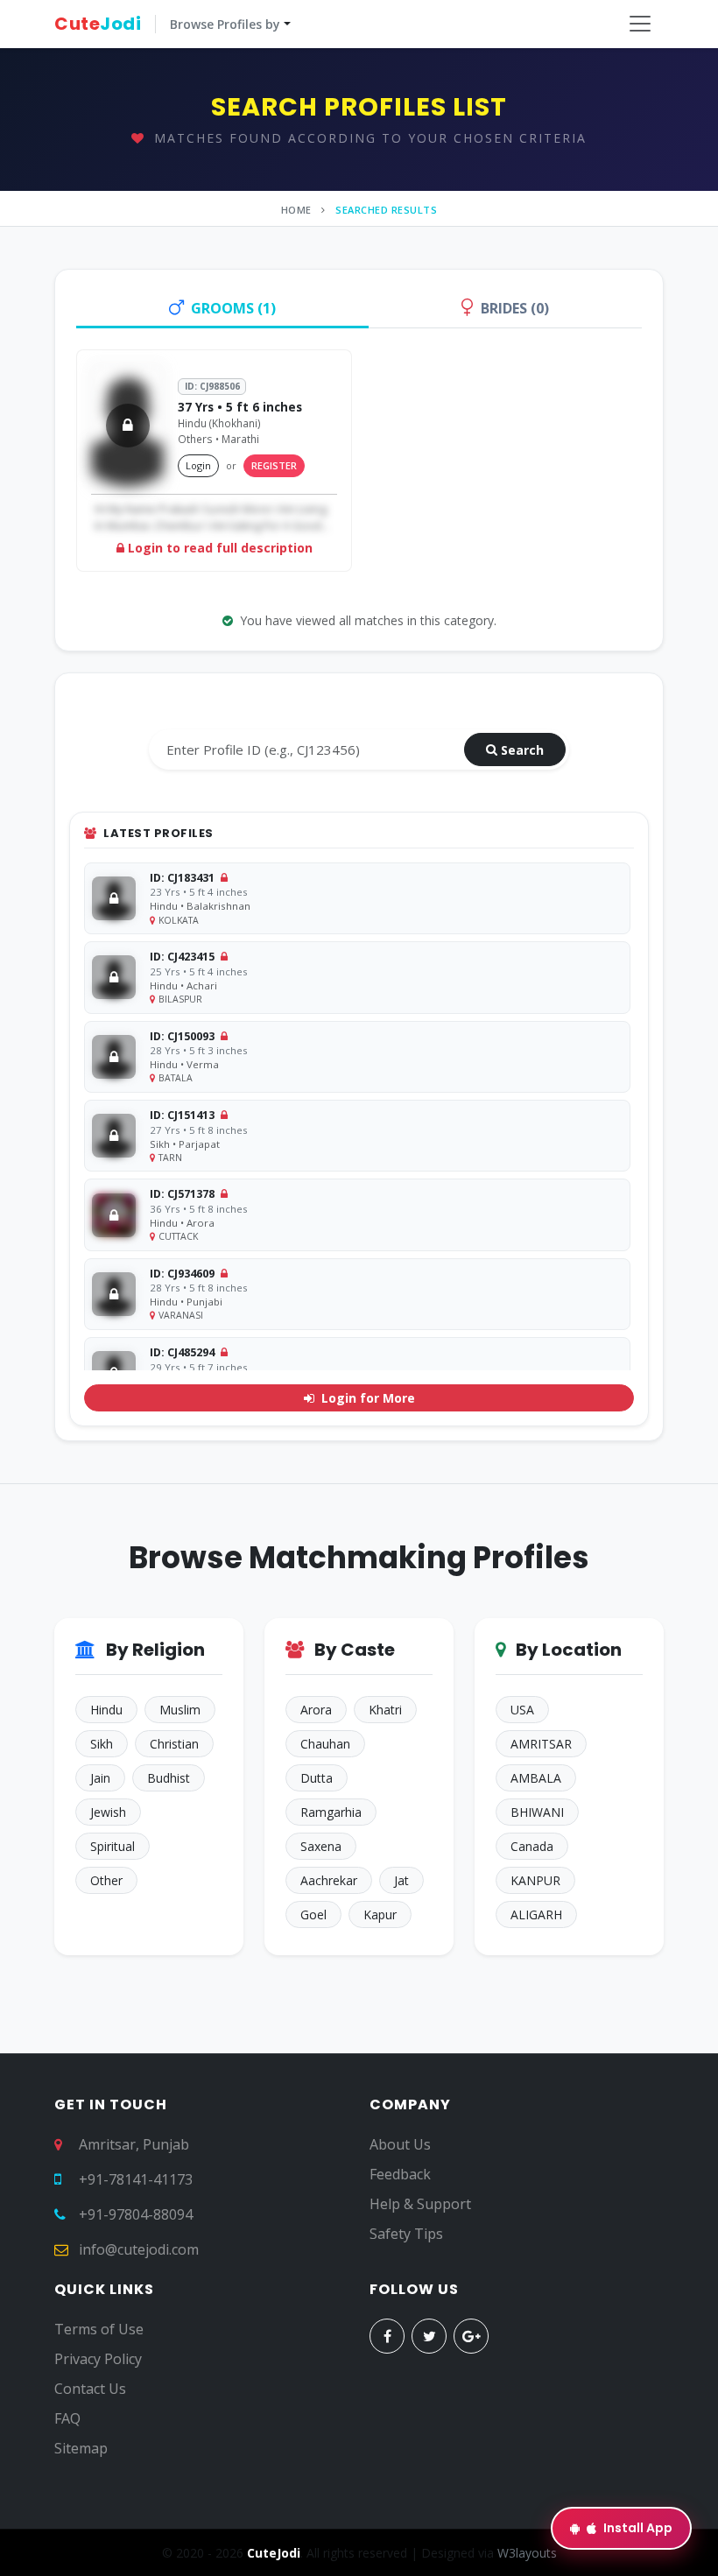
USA (522, 1710)
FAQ (67, 2418)
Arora (316, 1710)
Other (106, 1880)
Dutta (317, 1778)
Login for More (366, 1398)
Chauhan (325, 1744)
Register (274, 465)
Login (198, 465)
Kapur (380, 1914)
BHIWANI (537, 1812)
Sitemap (81, 2448)
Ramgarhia (331, 1812)
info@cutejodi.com (139, 2249)
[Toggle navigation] (640, 24)
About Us (400, 2144)
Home (296, 210)
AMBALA (536, 1778)
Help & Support (420, 2204)
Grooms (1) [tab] (233, 308)
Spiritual (113, 1846)
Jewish (108, 1812)
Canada (532, 1846)
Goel (313, 1914)
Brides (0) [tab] (515, 308)
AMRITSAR (541, 1744)
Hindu (106, 1710)
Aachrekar (329, 1880)
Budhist (169, 1778)
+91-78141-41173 (136, 2179)
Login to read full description (218, 548)
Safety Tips (406, 2234)
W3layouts (527, 2553)
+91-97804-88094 (136, 2214)
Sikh (102, 1744)
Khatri (385, 1710)
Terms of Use (99, 2329)
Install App (638, 2528)
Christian (174, 1744)
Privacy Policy (98, 2359)
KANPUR (535, 1880)
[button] (172, 24)
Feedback (400, 2174)
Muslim (180, 1710)
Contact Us (90, 2389)
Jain (100, 1778)
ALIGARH (536, 1914)
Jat (401, 1880)
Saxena (321, 1846)
